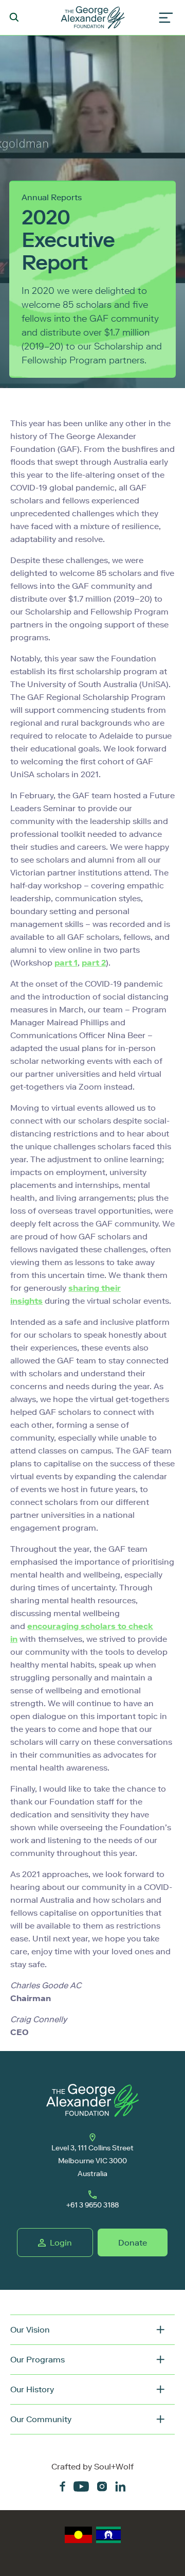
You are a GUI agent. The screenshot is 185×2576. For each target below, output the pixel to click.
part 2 (94, 963)
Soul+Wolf (114, 2467)
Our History (32, 2389)
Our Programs (38, 2360)
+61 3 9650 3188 (92, 2205)
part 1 (66, 963)
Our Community (41, 2419)
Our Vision (30, 2330)
